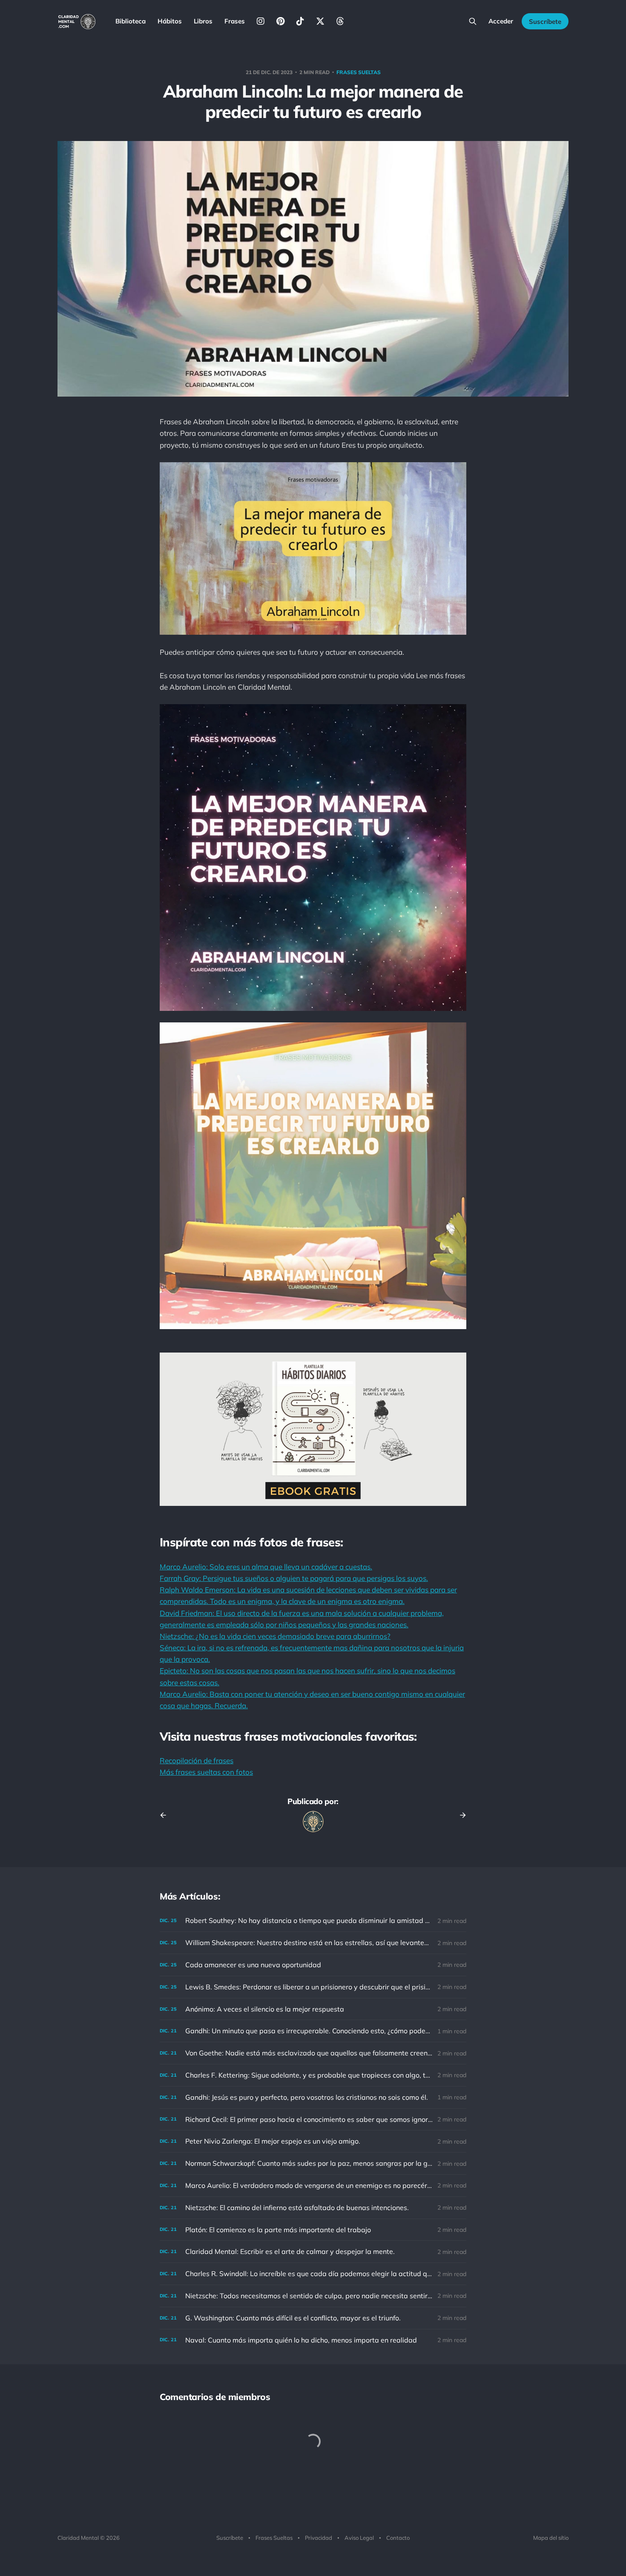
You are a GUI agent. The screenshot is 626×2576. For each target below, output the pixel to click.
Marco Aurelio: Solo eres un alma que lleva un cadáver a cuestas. (266, 1567)
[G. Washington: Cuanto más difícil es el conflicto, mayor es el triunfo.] (313, 2318)
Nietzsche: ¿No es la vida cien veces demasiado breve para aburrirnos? (275, 1636)
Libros (203, 21)
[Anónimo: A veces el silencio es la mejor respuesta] (313, 2009)
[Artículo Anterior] (166, 1815)
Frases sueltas (359, 72)
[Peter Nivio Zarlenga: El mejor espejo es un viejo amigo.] (313, 2141)
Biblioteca (131, 21)
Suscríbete (545, 22)
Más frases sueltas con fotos (206, 1772)
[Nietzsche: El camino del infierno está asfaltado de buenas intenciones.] (313, 2208)
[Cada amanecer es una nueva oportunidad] (313, 1965)
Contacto (398, 2538)
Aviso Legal (359, 2538)
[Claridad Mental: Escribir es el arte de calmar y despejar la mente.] (313, 2252)
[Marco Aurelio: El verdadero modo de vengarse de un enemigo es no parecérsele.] (313, 2186)
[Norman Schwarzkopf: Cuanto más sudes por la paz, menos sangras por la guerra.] (313, 2163)
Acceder (501, 21)
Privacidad (319, 2538)
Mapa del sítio (551, 2538)
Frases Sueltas (274, 2538)
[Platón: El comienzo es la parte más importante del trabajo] (313, 2230)
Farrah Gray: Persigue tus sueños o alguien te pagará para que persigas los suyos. (294, 1578)
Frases (235, 21)
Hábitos (170, 21)
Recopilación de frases (197, 1760)
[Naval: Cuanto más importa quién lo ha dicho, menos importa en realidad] (313, 2340)
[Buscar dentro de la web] (473, 21)
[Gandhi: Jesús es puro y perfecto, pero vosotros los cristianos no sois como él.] (313, 2097)
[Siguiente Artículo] (460, 1815)
